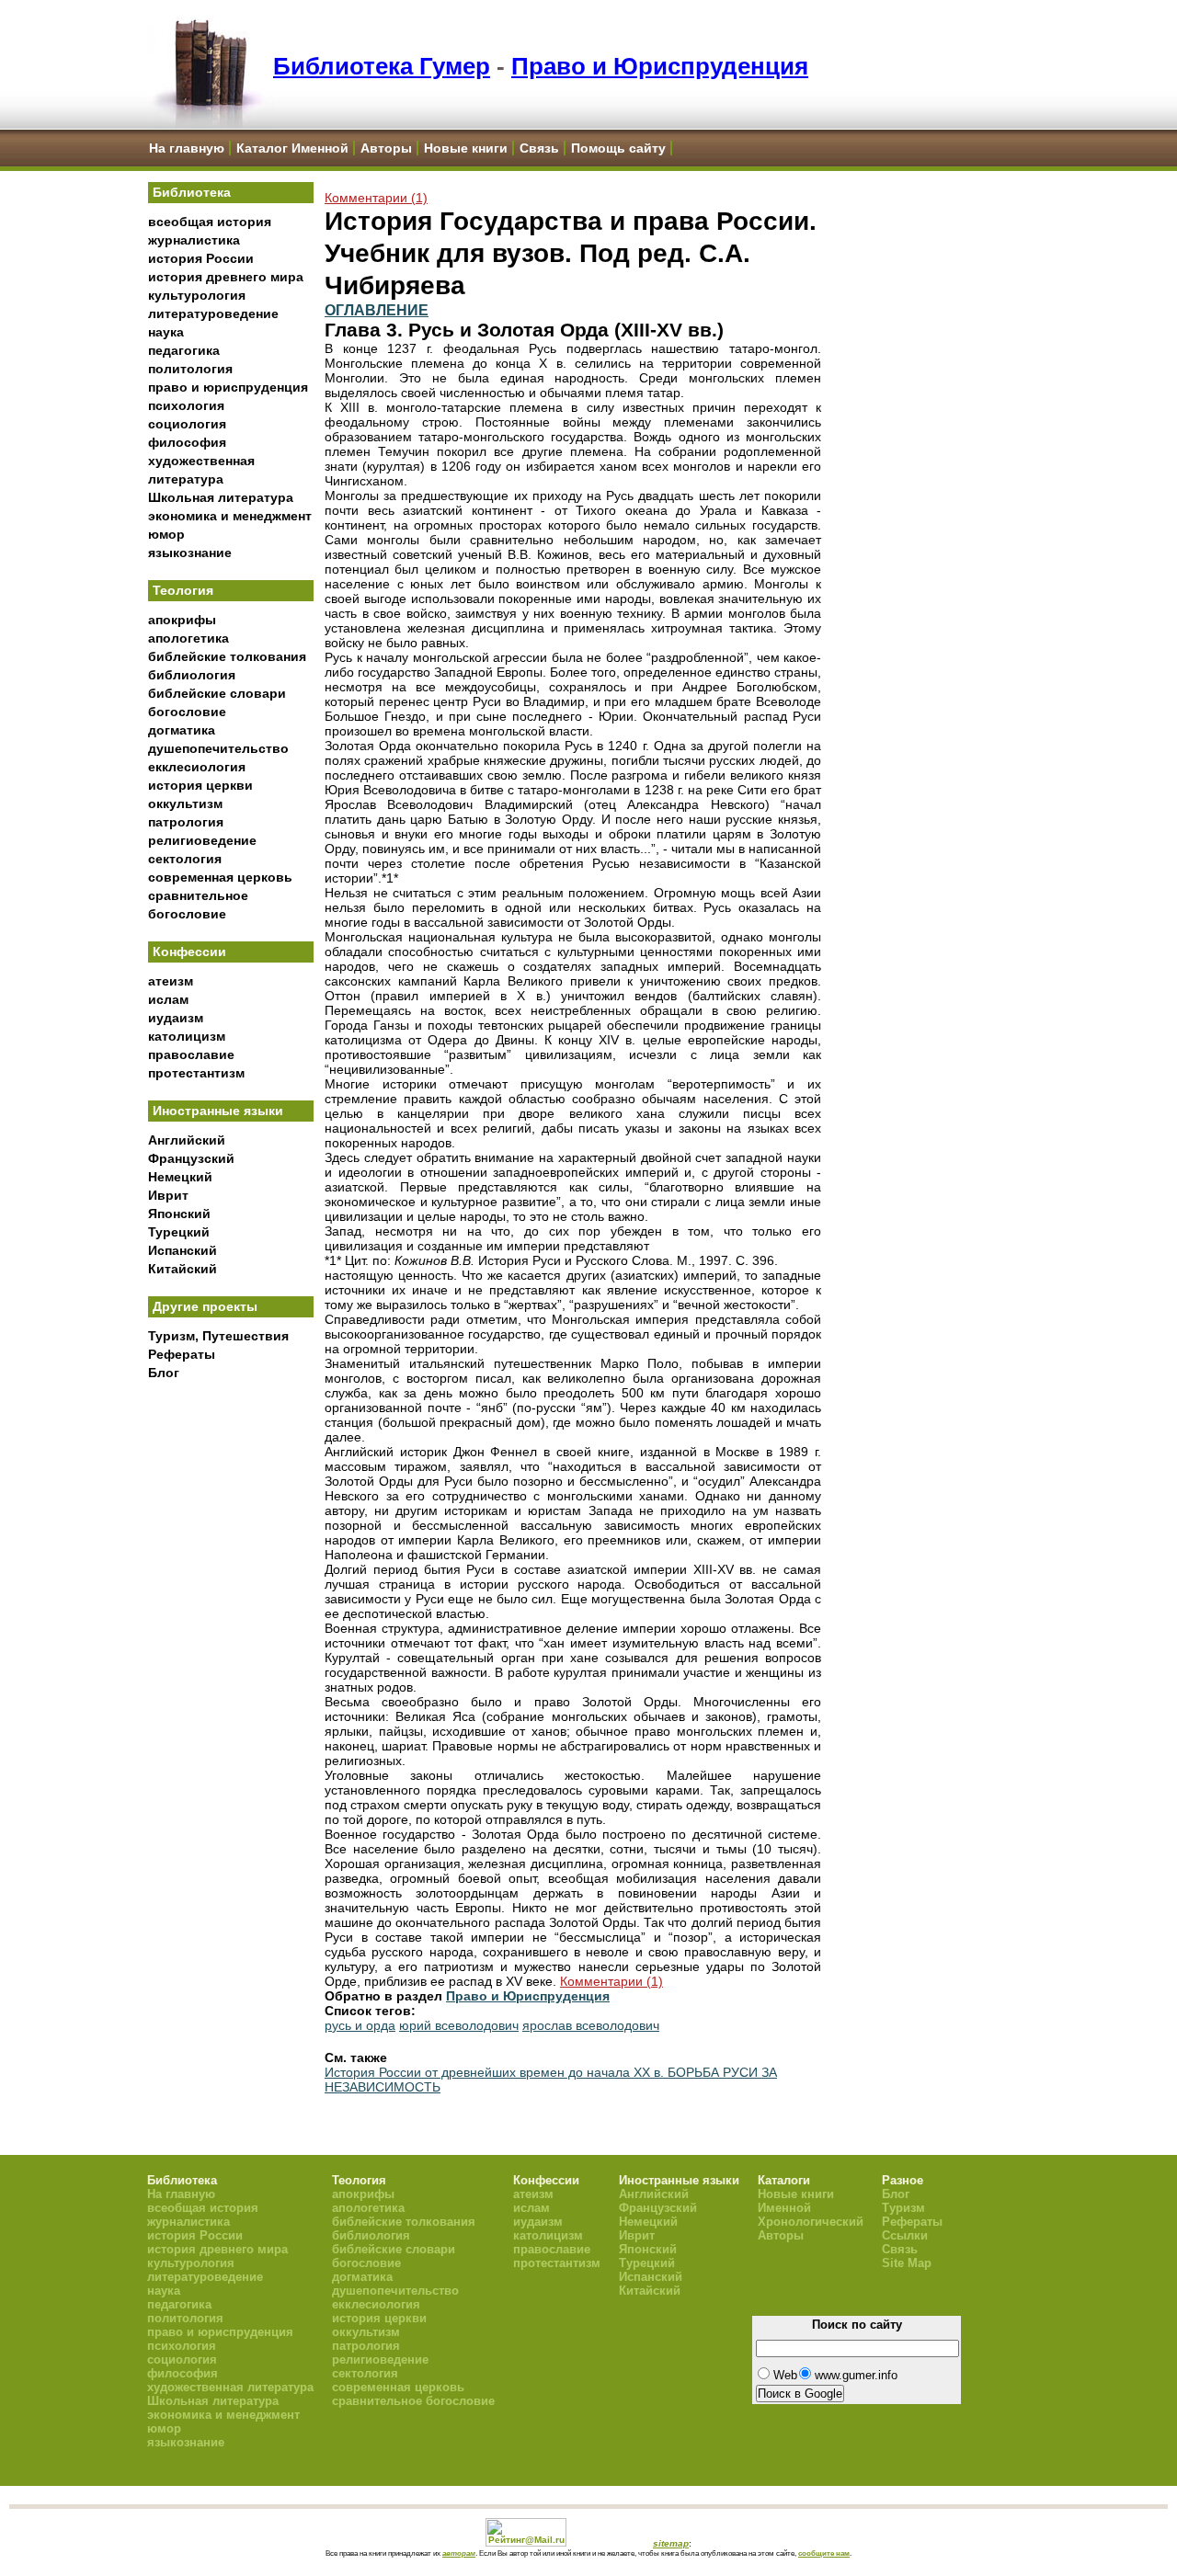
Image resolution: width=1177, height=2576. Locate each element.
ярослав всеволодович (591, 2025)
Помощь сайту (618, 148)
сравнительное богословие (413, 2401)
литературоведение (213, 313)
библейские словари (217, 693)
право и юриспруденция (228, 387)
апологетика (189, 638)
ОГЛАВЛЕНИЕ (377, 310)
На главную (187, 148)
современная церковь (220, 877)
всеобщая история (210, 222)
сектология (185, 859)
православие (191, 1054)
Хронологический (811, 2222)
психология (186, 405)
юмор (166, 534)
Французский (191, 1158)
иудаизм (176, 1018)
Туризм (903, 2208)
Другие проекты (205, 1306)
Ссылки (905, 2235)
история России (201, 258)
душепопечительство (218, 748)
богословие (187, 712)
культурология (197, 295)
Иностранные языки (218, 1111)
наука (166, 332)
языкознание (190, 553)
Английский (187, 1140)
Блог (164, 1373)
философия (187, 442)
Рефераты (182, 1354)
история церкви (200, 785)
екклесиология (197, 767)
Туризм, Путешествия (218, 1336)
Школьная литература (221, 497)
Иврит (168, 1195)
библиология (192, 675)
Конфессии (189, 952)
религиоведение (202, 840)
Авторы (386, 148)
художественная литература (230, 2387)
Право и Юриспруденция (660, 66)
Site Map (907, 2263)
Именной (784, 2208)
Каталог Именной (292, 148)
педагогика (184, 350)
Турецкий (179, 1232)
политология (190, 369)
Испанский (183, 1250)
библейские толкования (227, 656)
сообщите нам (824, 2553)
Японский (179, 1214)
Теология (183, 590)
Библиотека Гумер (382, 66)
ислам (168, 999)
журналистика (194, 240)
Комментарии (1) (376, 198)
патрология (186, 822)
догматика (182, 730)
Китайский (183, 1269)
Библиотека (192, 192)
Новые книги (466, 148)
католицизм (187, 1036)
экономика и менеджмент (230, 516)
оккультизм (185, 804)
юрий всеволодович (459, 2025)
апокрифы (182, 620)
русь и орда (360, 2025)
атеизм (171, 981)
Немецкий (180, 1177)
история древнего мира (226, 277)
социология (187, 424)
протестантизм (196, 1073)
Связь (539, 148)
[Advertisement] (231, 1693)
